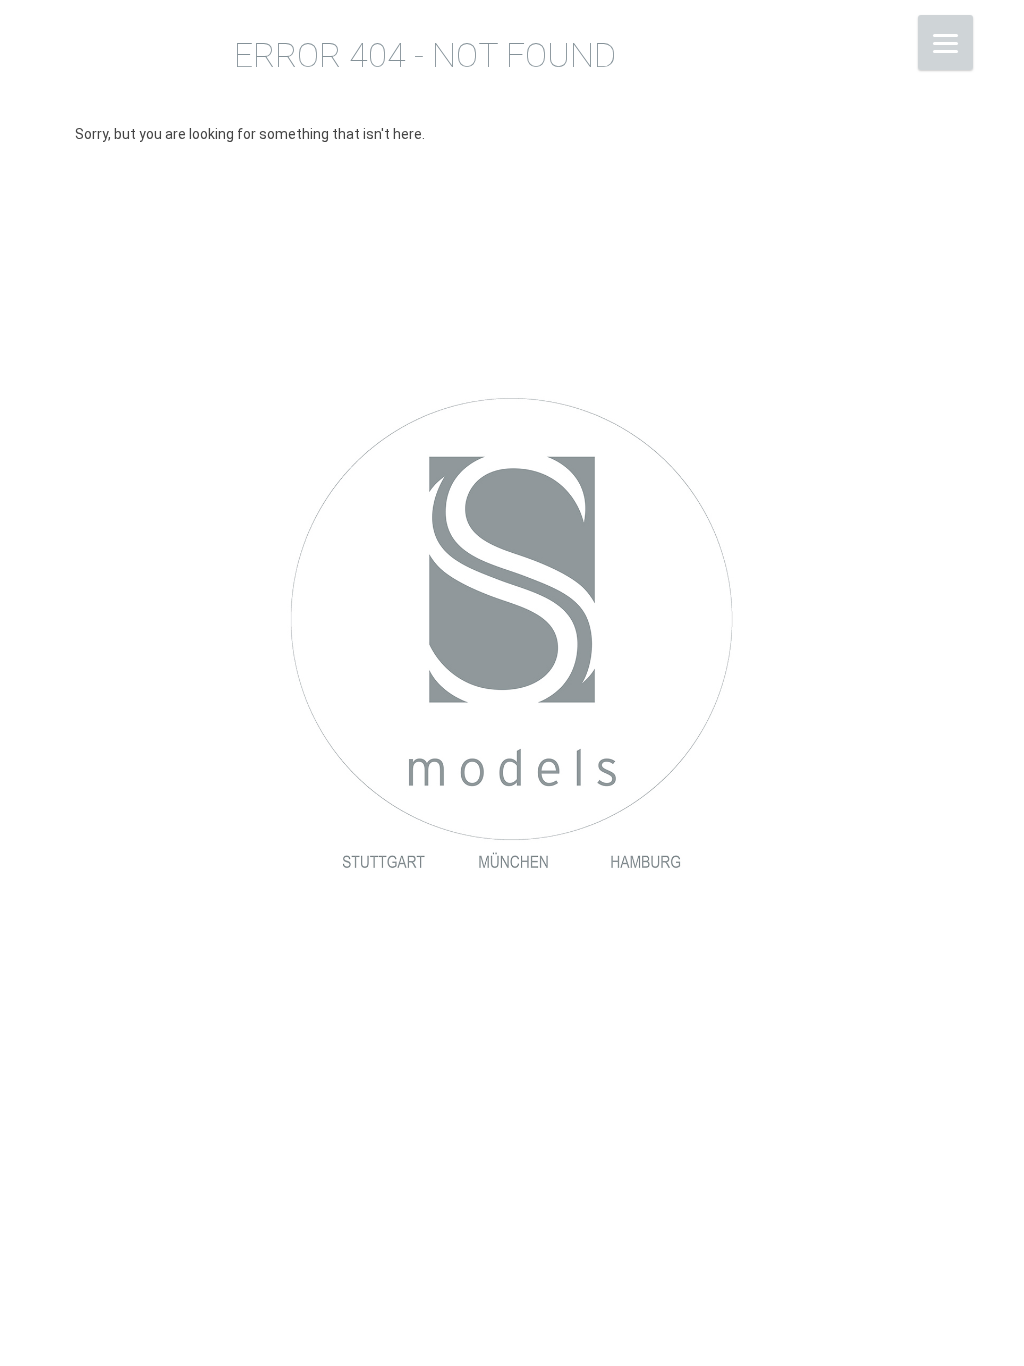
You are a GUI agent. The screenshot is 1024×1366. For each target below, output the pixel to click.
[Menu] (945, 42)
